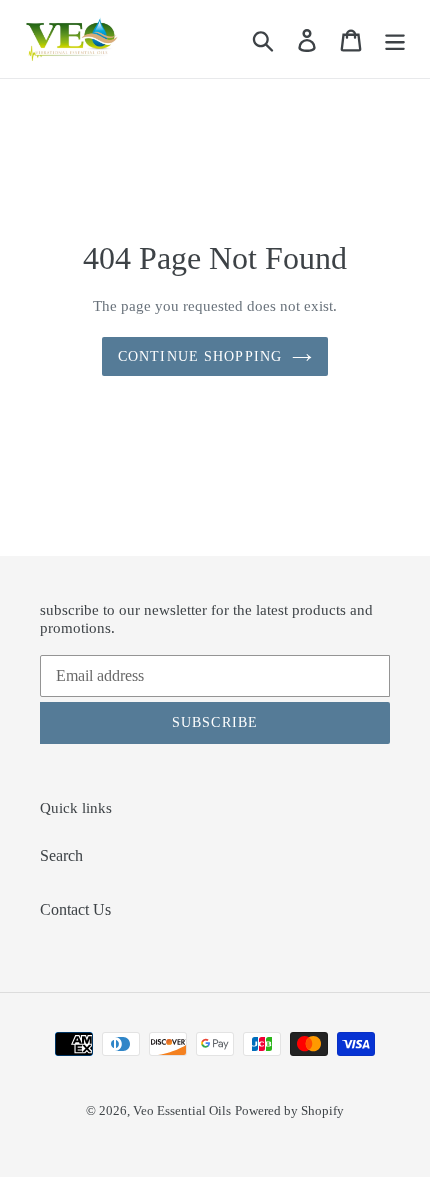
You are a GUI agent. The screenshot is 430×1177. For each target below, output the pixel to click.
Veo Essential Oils (182, 1110)
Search (61, 855)
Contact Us (75, 909)
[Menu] (395, 39)
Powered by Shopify (289, 1110)
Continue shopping (200, 356)
